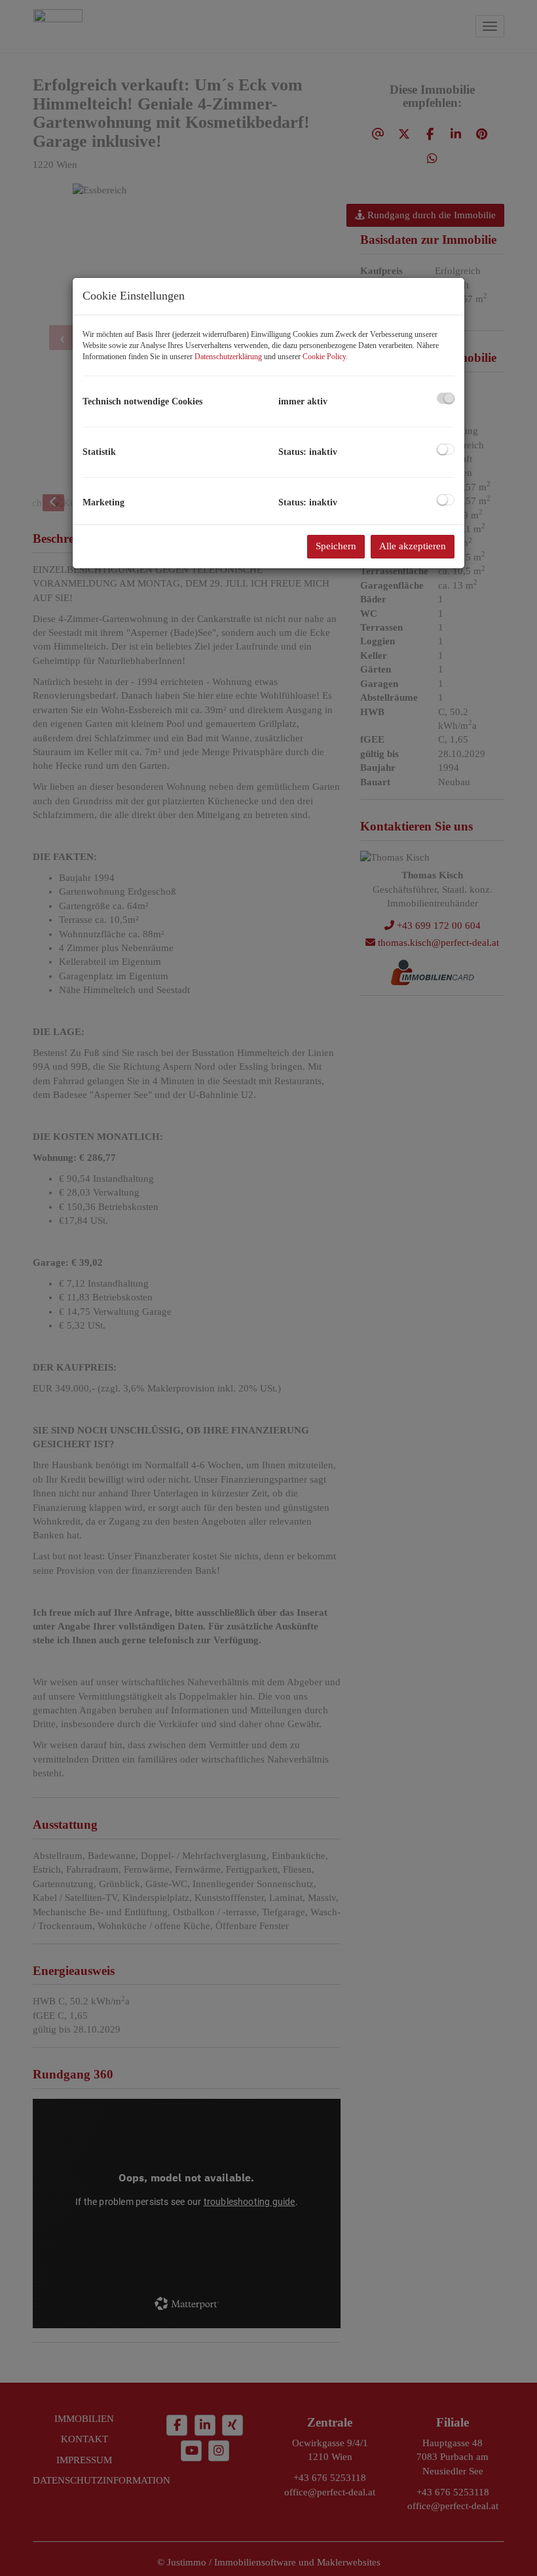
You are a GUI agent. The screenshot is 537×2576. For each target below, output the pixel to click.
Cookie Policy (324, 357)
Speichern (336, 546)
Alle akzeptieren (413, 546)
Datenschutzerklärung (228, 357)
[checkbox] (446, 398)
